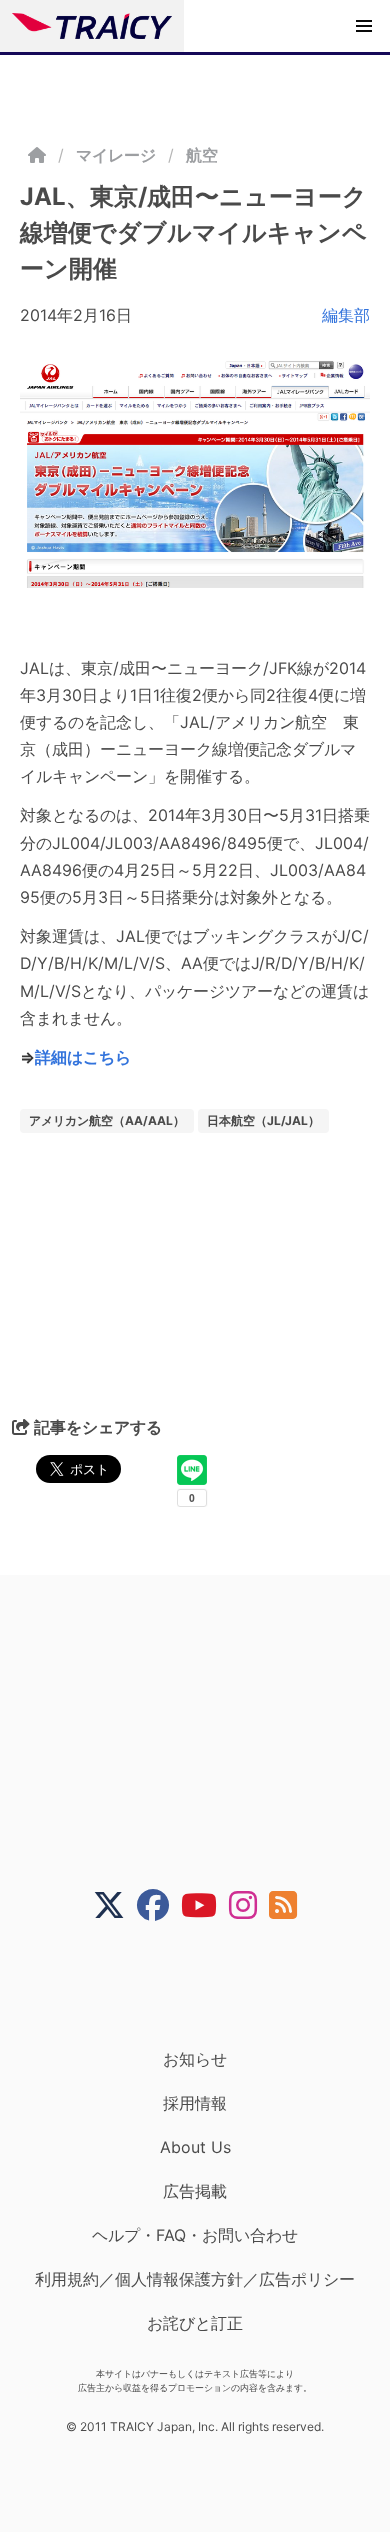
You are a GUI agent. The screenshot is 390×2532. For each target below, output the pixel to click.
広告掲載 (195, 2191)
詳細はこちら (83, 1057)
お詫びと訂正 (195, 2323)
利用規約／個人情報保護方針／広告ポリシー (195, 2279)
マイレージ (116, 155)
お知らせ (195, 2059)
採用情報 (195, 2103)
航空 (202, 155)
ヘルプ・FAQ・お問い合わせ (195, 2235)
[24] (195, 473)
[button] (364, 26)
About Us (195, 2147)
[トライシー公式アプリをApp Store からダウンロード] (207, 1985)
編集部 (346, 315)
